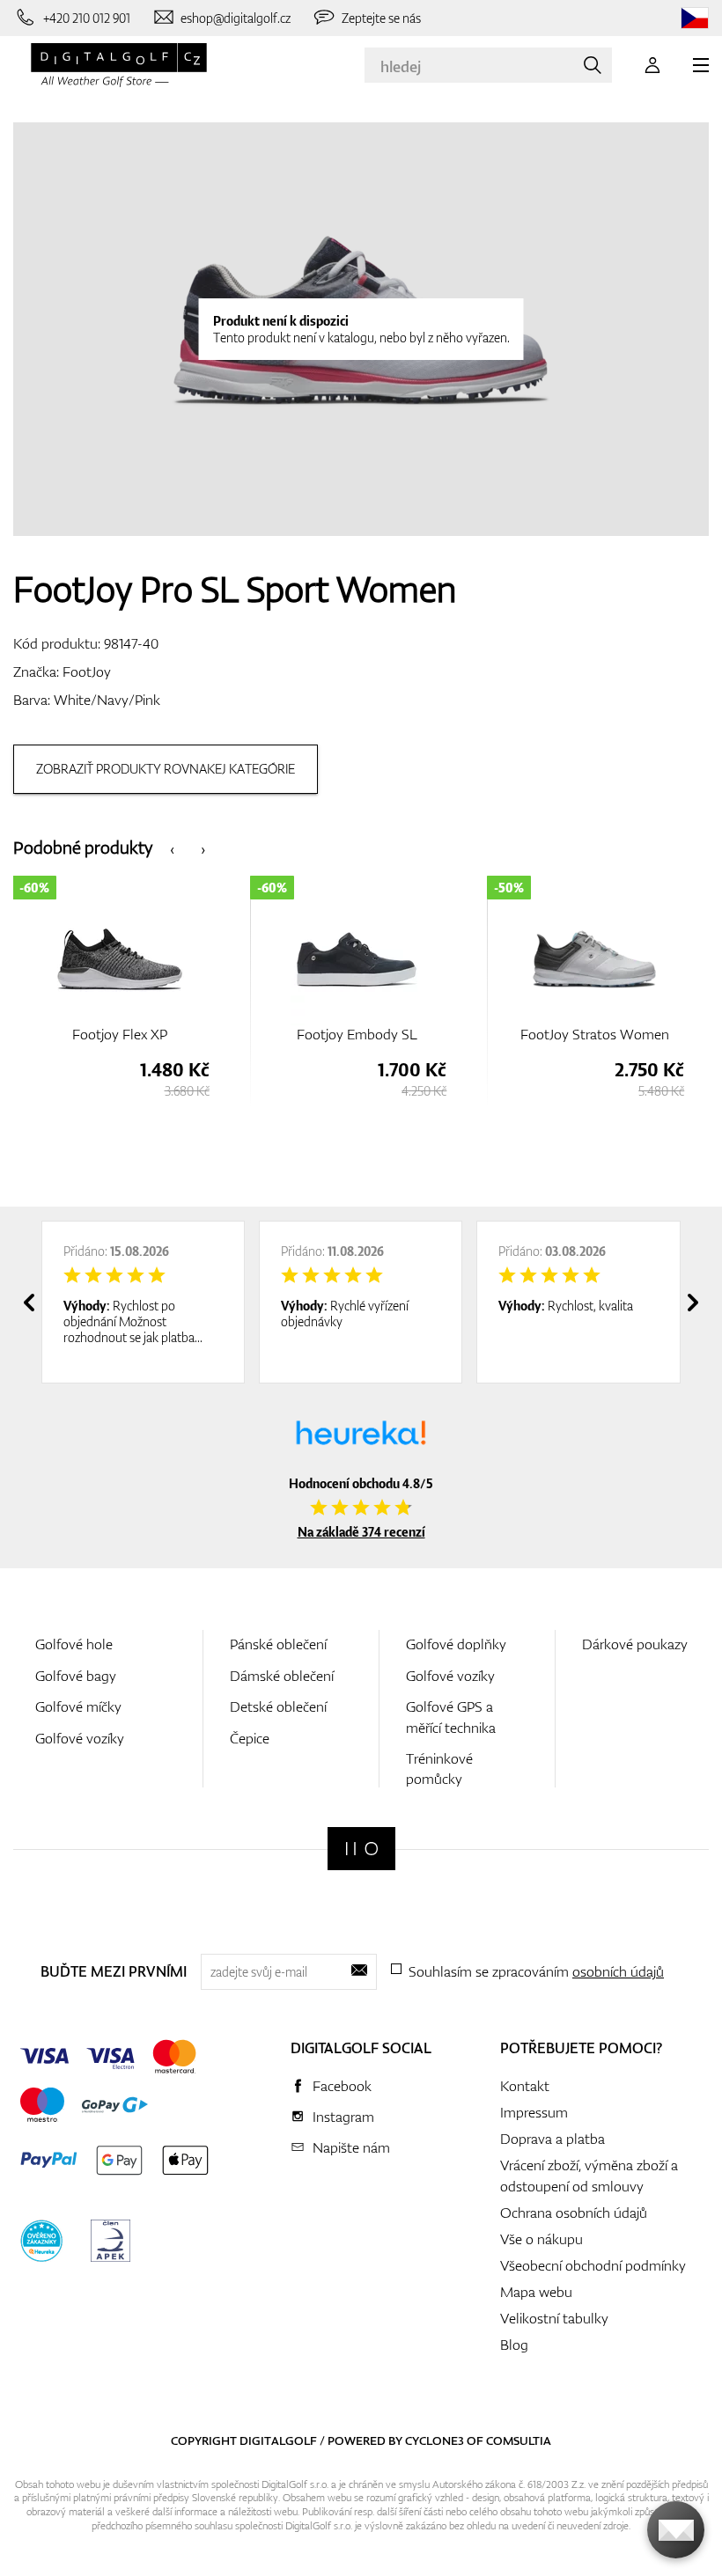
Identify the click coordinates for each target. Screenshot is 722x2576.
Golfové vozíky (80, 1738)
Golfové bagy (76, 1676)
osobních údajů (618, 1971)
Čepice (250, 1738)
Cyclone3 (435, 2440)
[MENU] (701, 65)
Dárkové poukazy (635, 1644)
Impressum (534, 2112)
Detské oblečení (278, 1706)
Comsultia (519, 2440)
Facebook (342, 2086)
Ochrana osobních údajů (574, 2213)
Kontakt (525, 2086)
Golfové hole (74, 1644)
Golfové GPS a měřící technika (451, 1717)
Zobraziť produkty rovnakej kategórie (166, 769)
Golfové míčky (78, 1706)
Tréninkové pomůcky (439, 1769)
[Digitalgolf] (361, 1849)
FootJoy (87, 672)
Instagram (343, 2117)
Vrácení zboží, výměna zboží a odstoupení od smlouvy (589, 2176)
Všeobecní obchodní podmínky (593, 2265)
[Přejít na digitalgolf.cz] (695, 18)
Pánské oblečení (278, 1644)
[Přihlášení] (652, 65)
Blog (514, 2345)
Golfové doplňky (456, 1644)
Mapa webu (536, 2292)
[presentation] (172, 848)
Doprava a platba (553, 2139)
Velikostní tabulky (554, 2318)
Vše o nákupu (541, 2239)
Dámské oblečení (282, 1676)
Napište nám (351, 2147)
